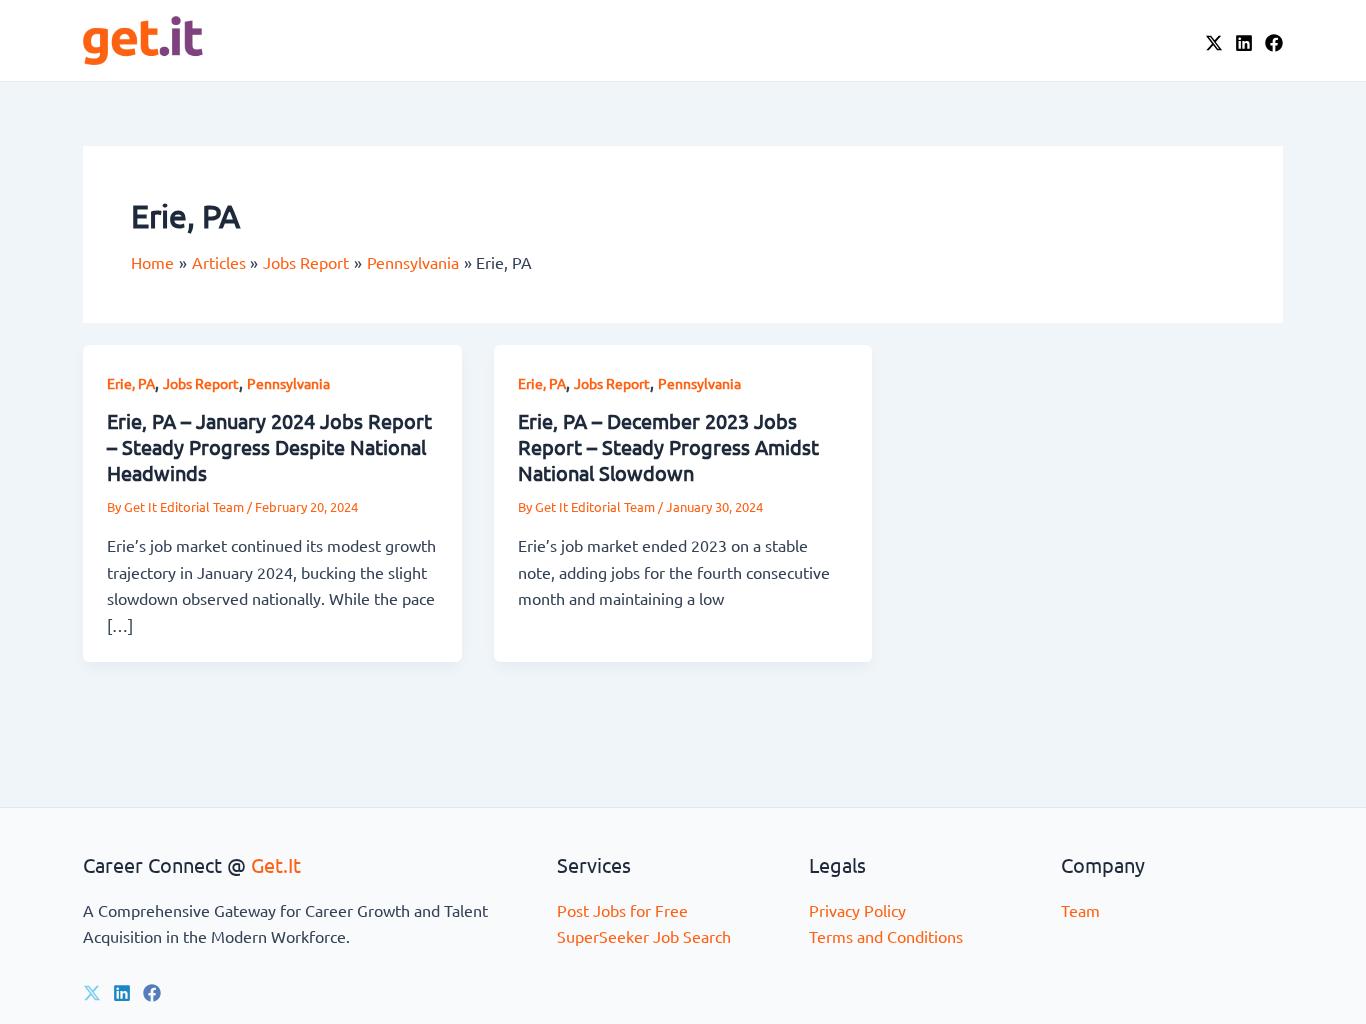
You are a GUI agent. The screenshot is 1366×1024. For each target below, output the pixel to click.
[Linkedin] (122, 993)
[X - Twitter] (1214, 43)
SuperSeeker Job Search (644, 936)
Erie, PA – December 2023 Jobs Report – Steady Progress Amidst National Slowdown (668, 446)
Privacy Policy (857, 910)
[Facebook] (1274, 43)
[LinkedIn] (1244, 43)
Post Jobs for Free (622, 910)
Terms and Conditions (886, 936)
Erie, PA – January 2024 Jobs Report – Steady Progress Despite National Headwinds (269, 446)
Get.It (276, 864)
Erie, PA (131, 383)
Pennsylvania (288, 383)
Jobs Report (201, 383)
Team (1080, 910)
